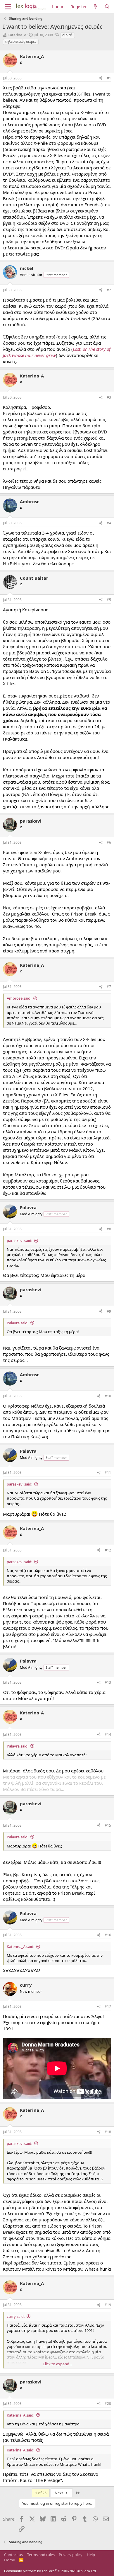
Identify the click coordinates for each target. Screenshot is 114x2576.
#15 (108, 1825)
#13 (108, 1682)
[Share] (101, 78)
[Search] (107, 7)
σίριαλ (68, 35)
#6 (109, 842)
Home (9, 2560)
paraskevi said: (19, 1241)
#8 (109, 1229)
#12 (108, 1550)
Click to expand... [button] (57, 2364)
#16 (108, 1935)
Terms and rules (41, 2555)
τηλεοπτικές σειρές (21, 41)
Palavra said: (18, 1323)
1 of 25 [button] (41, 2493)
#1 (109, 78)
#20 (108, 2404)
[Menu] (8, 7)
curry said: (16, 2316)
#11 (108, 1472)
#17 (108, 2006)
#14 (108, 1734)
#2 (109, 290)
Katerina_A (17, 35)
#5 (109, 600)
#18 (108, 2132)
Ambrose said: (19, 998)
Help (91, 2555)
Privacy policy (71, 2555)
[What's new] (95, 7)
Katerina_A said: (20, 1947)
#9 (109, 1311)
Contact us (13, 2555)
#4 (109, 523)
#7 (109, 987)
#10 (108, 1396)
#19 (108, 2305)
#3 (109, 397)
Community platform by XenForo (50, 2571)
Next (59, 2493)
